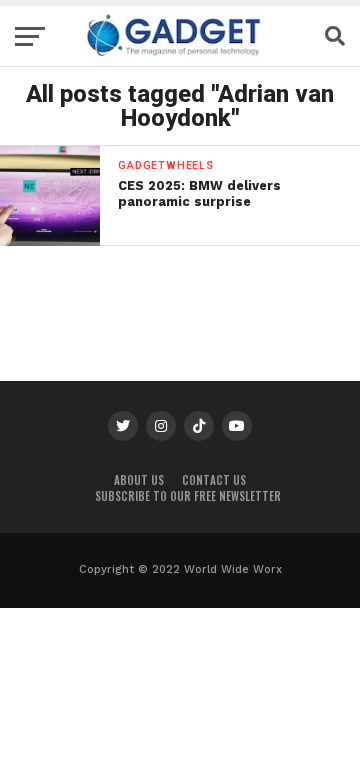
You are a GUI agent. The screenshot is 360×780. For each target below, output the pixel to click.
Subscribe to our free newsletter (188, 496)
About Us (139, 480)
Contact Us (214, 480)
